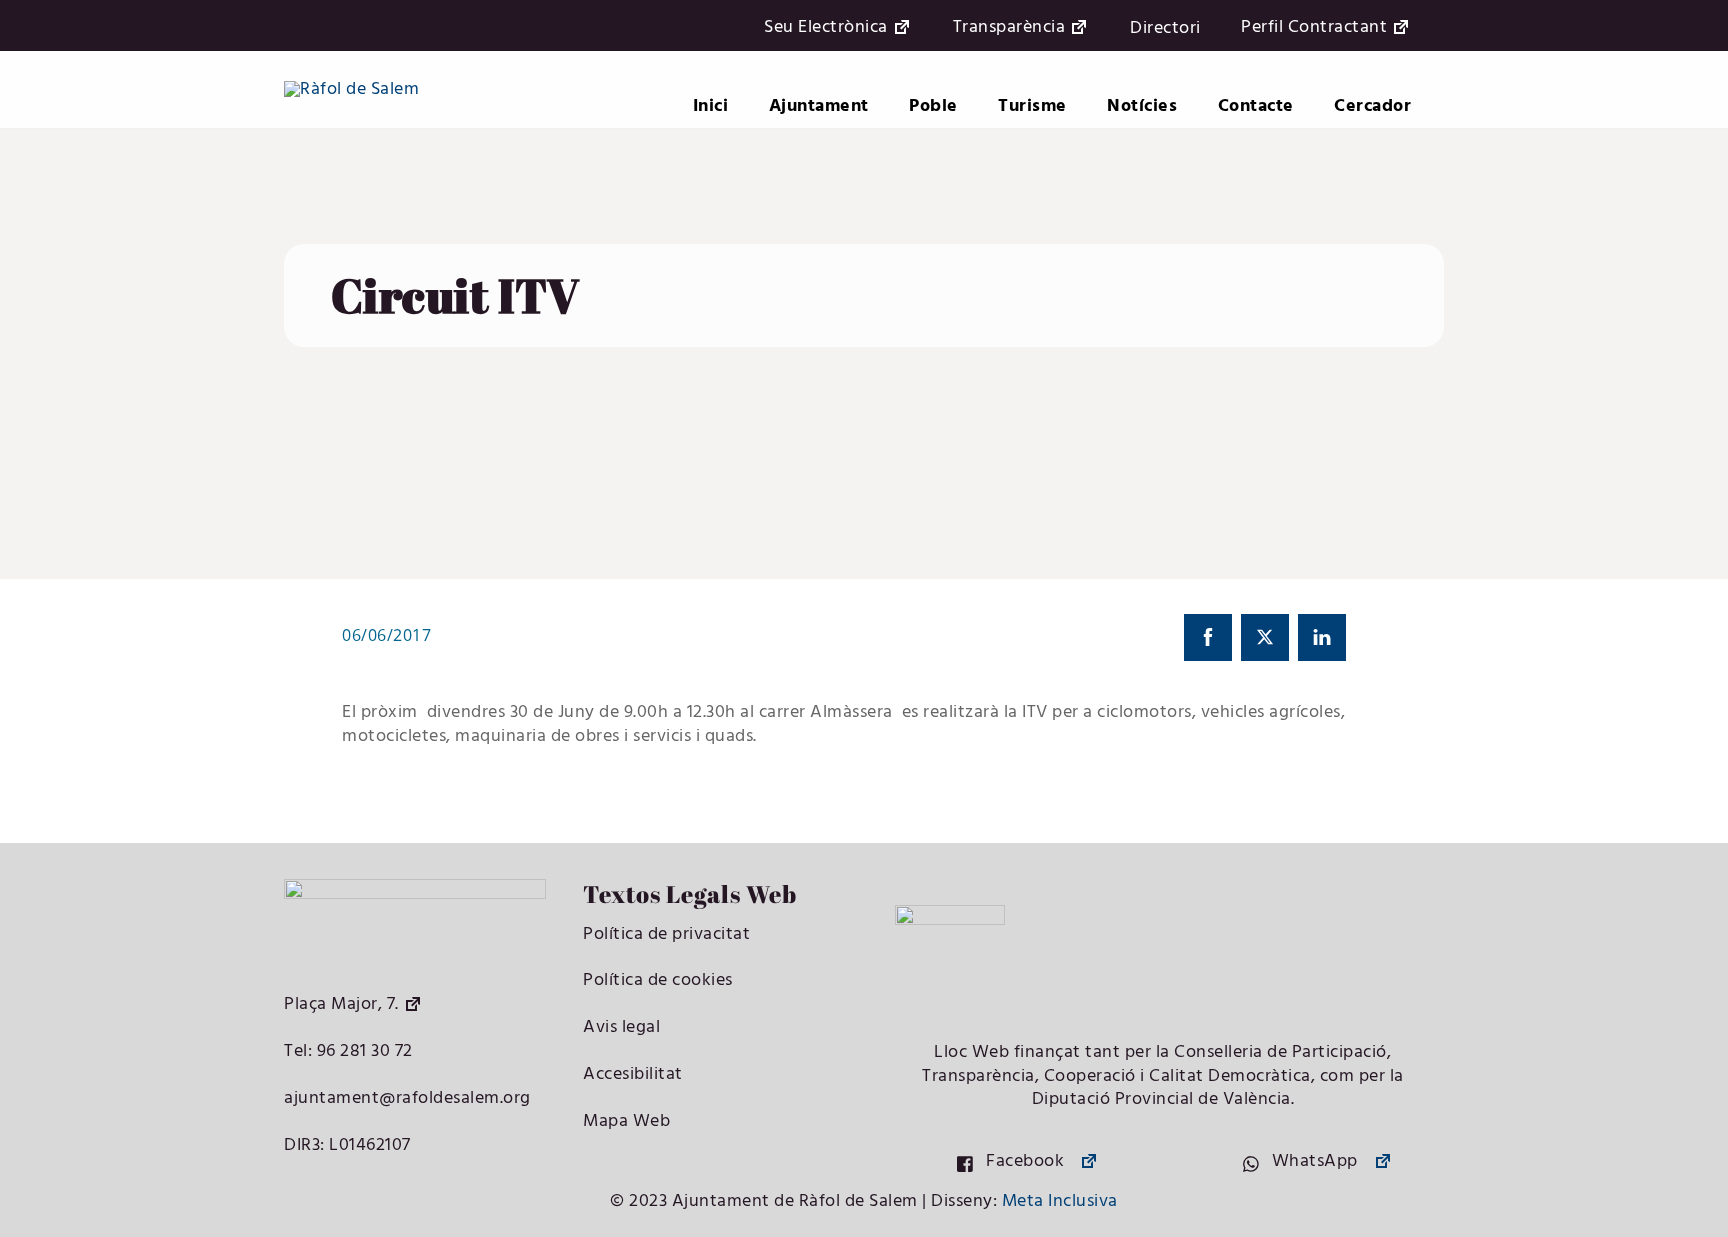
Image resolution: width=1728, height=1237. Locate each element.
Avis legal (621, 1027)
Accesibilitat (633, 1074)
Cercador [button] (1372, 106)
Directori (1165, 28)
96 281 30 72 (362, 1051)
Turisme (1032, 106)
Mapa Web (626, 1121)
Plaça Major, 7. (341, 1004)
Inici (711, 106)
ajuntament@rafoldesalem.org (407, 1098)
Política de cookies (658, 980)
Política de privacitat (666, 934)
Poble (933, 106)
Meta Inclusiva (1060, 1201)
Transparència (1009, 28)
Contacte (1256, 106)
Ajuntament (819, 106)
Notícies (1142, 106)
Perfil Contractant (1314, 28)
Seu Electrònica (826, 28)
